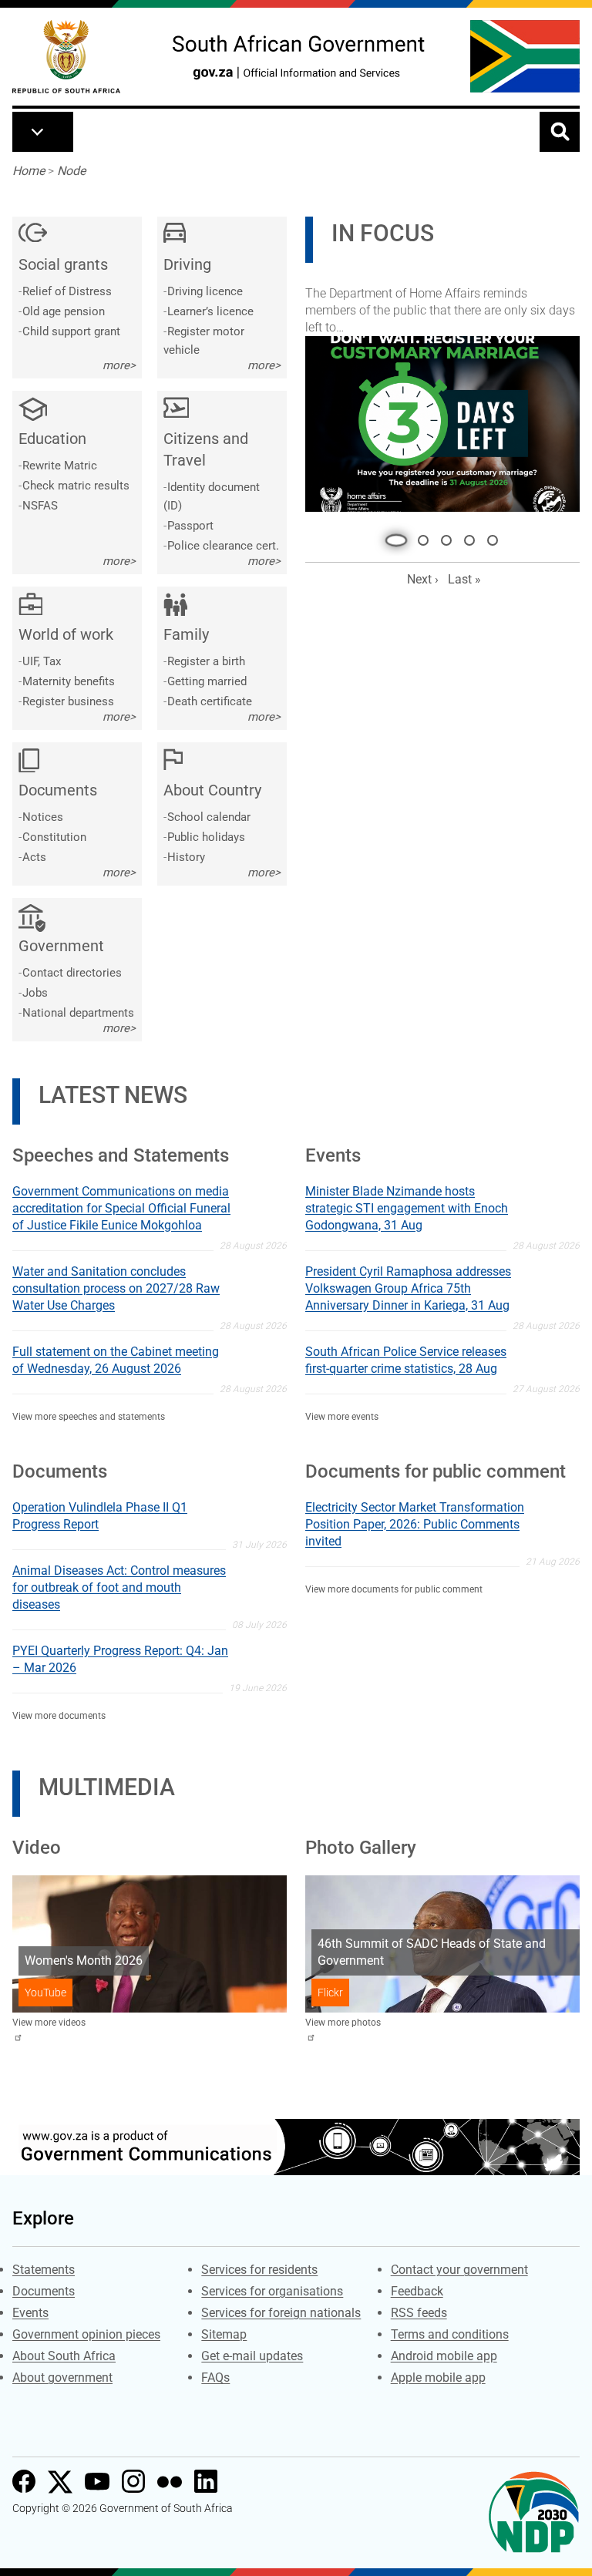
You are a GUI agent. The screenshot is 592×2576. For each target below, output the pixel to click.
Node (71, 171)
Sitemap (224, 2334)
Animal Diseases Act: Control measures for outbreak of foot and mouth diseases (119, 1587)
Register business (68, 701)
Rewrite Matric (60, 466)
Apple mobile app (438, 2378)
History (186, 857)
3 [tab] (446, 520)
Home (29, 171)
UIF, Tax (42, 661)
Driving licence (205, 291)
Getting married (207, 681)
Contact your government (459, 2270)
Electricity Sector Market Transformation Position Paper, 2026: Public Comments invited (415, 1524)
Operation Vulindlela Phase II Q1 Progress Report (100, 1516)
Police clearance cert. (223, 546)
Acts (34, 857)
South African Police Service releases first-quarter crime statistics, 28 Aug (406, 1360)
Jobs (35, 993)
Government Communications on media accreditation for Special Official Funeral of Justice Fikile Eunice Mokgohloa (121, 1208)
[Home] (66, 57)
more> (119, 365)
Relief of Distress (67, 291)
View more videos (49, 2023)
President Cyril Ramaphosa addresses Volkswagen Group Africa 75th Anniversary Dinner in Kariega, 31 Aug (408, 1288)
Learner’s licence (210, 311)
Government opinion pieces (86, 2334)
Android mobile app (444, 2356)
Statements (44, 2270)
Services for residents (259, 2270)
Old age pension (64, 311)
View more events (342, 1417)
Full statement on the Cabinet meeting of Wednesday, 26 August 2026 (116, 1360)
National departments (78, 1013)
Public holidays (206, 837)
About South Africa (64, 2356)
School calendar (209, 817)
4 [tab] (469, 520)
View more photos (343, 2023)
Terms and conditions (450, 2334)
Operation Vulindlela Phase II (393, 299)
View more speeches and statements (89, 1417)
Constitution (54, 837)
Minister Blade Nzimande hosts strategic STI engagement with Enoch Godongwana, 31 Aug (407, 1208)
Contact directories (72, 973)
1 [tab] (392, 520)
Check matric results (76, 486)
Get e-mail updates (252, 2356)
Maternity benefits (69, 681)
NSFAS (40, 506)
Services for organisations (272, 2291)
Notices (43, 817)
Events (30, 2313)
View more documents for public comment (394, 1589)
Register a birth (206, 661)
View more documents (59, 1716)
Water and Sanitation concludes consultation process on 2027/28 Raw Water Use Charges (116, 1288)
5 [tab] (493, 520)
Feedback (417, 2291)
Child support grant (71, 331)
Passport (190, 526)
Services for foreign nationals (281, 2313)
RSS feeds (419, 2313)
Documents (44, 2291)
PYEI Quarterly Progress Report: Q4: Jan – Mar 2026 (120, 1659)
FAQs (215, 2378)
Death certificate (210, 701)
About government (62, 2378)
